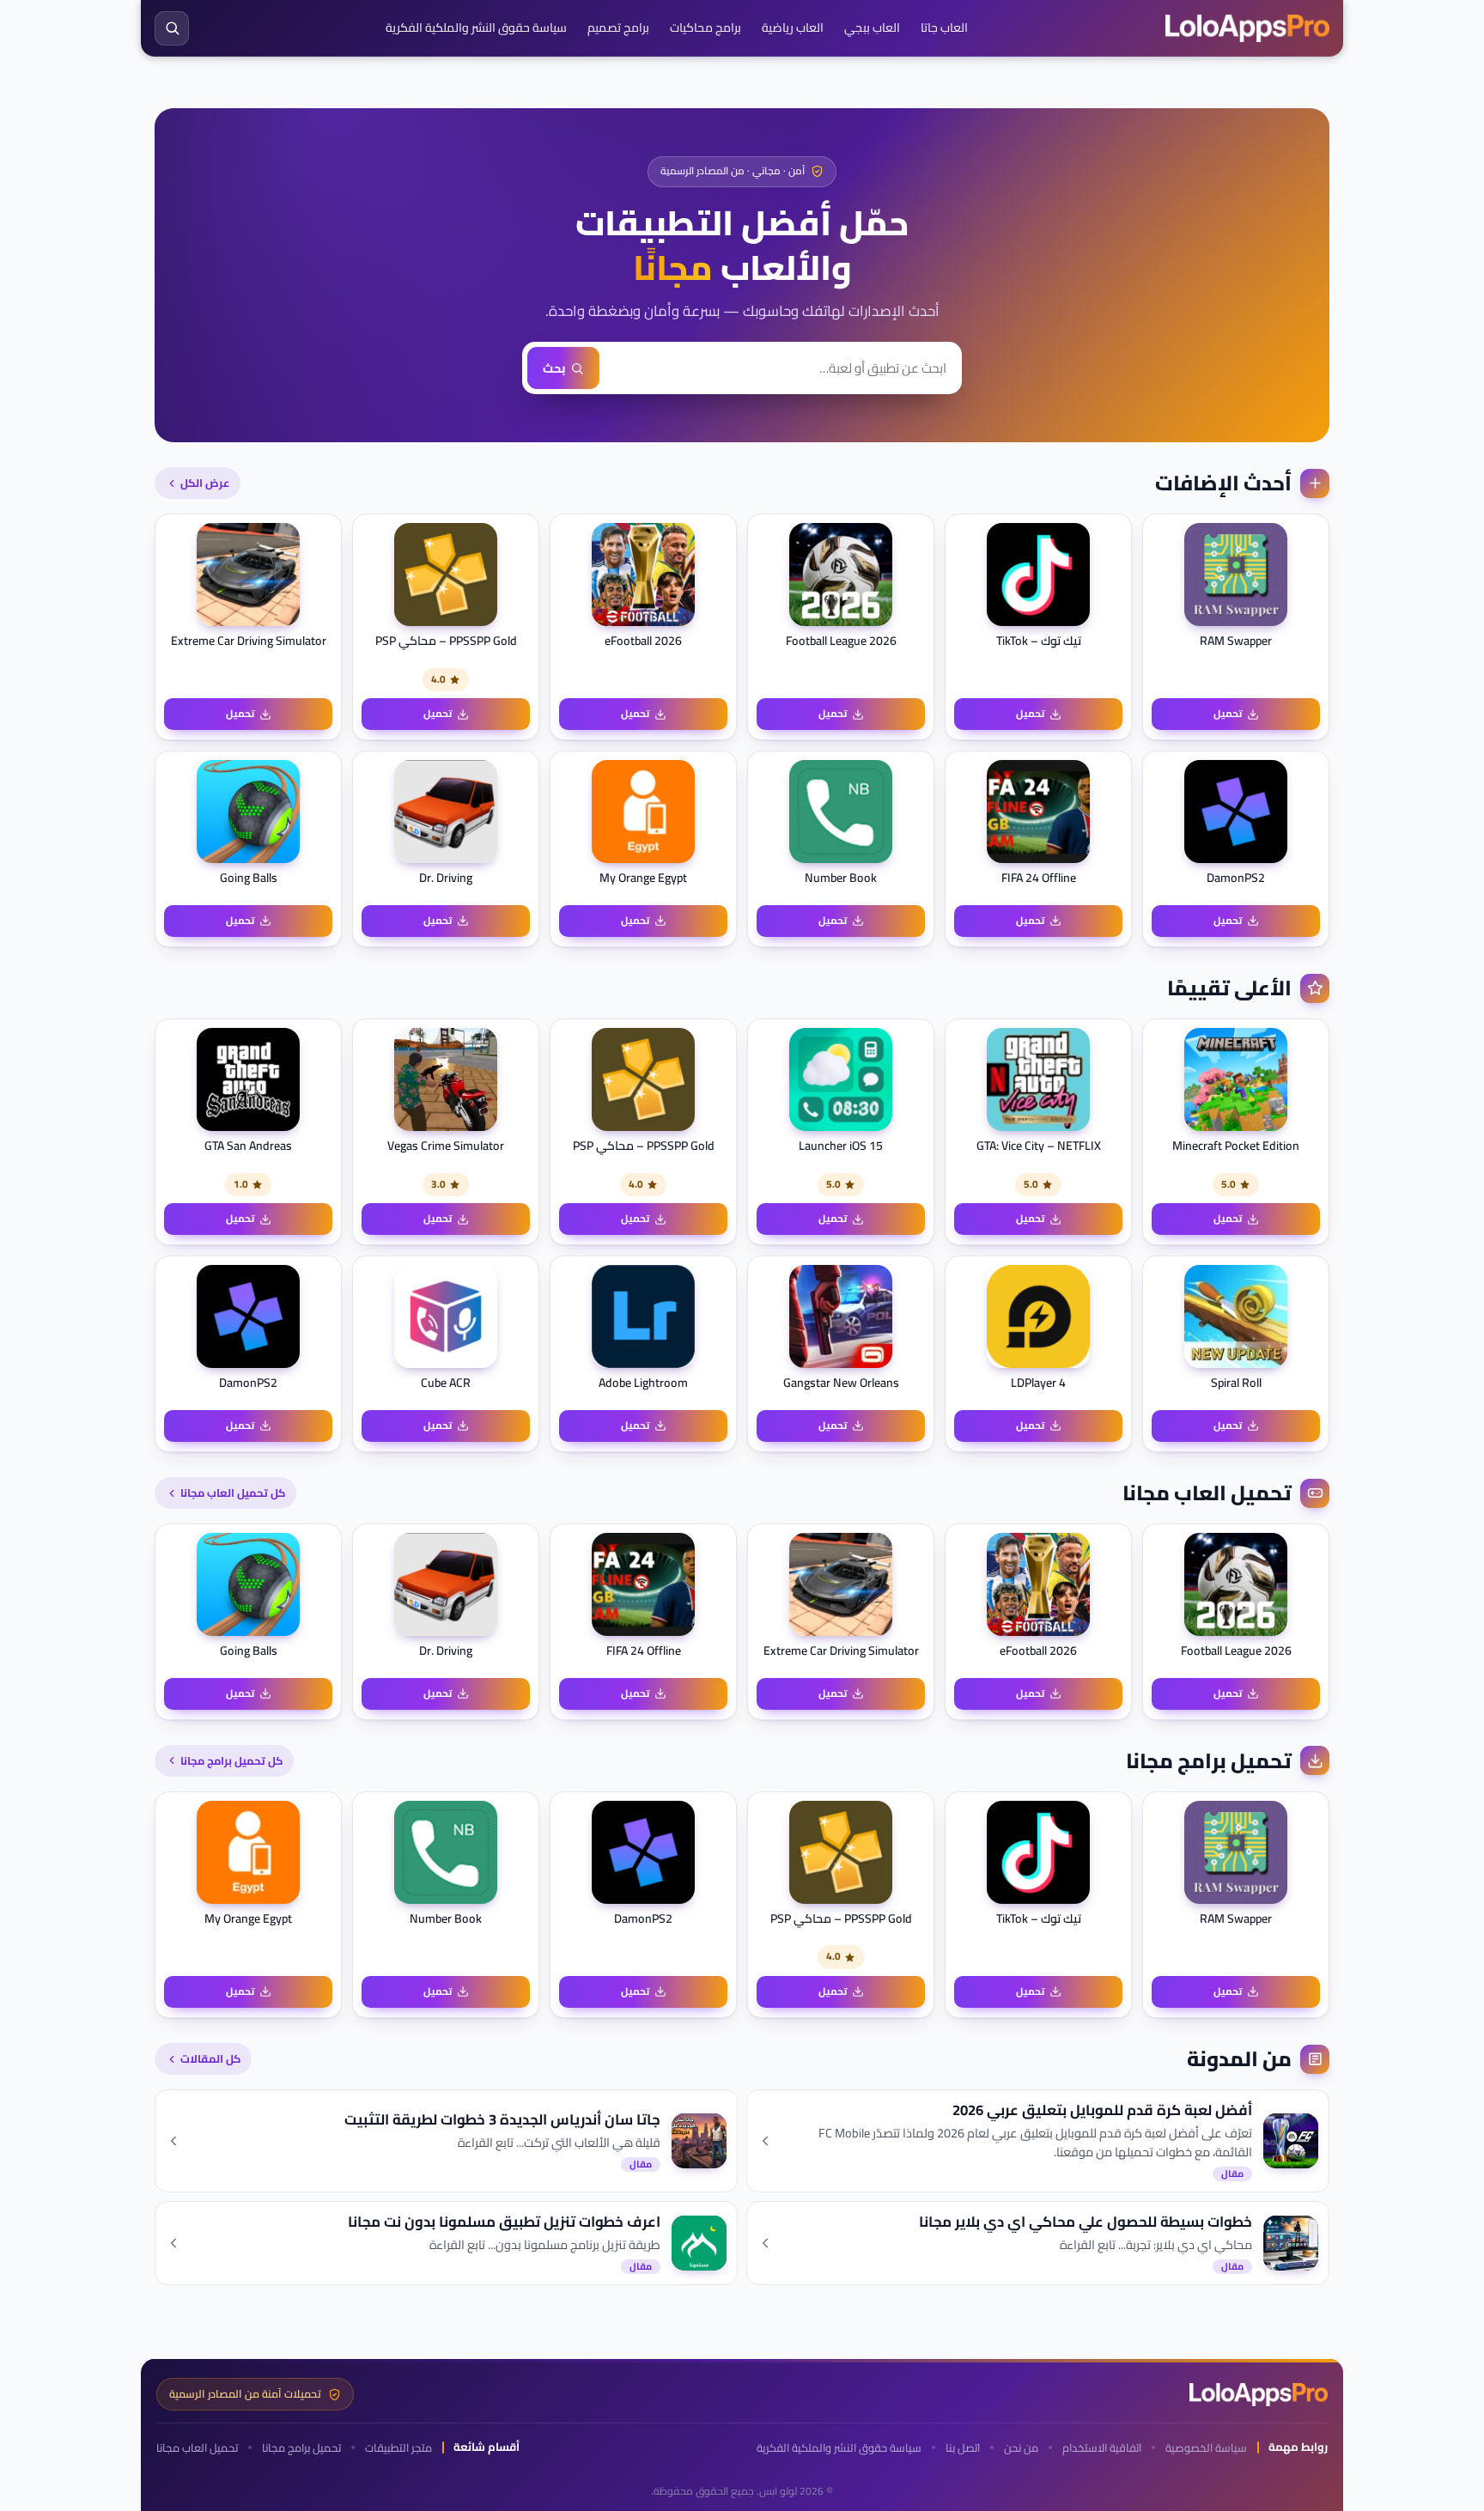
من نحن (1021, 2448)
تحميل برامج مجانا (301, 2448)
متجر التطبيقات (398, 2448)
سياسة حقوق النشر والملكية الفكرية (476, 27)
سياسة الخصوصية (1206, 2448)
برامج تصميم (618, 27)
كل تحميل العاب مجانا (233, 1493)
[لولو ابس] (1247, 28)
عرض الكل (205, 483)
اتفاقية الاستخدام (1102, 2448)
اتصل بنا (963, 2448)
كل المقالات (210, 2058)
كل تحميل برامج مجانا (231, 1760)
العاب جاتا (944, 27)
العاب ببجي (872, 27)
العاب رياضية (793, 27)
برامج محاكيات (706, 27)
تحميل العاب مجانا (197, 2448)
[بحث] (172, 28)
